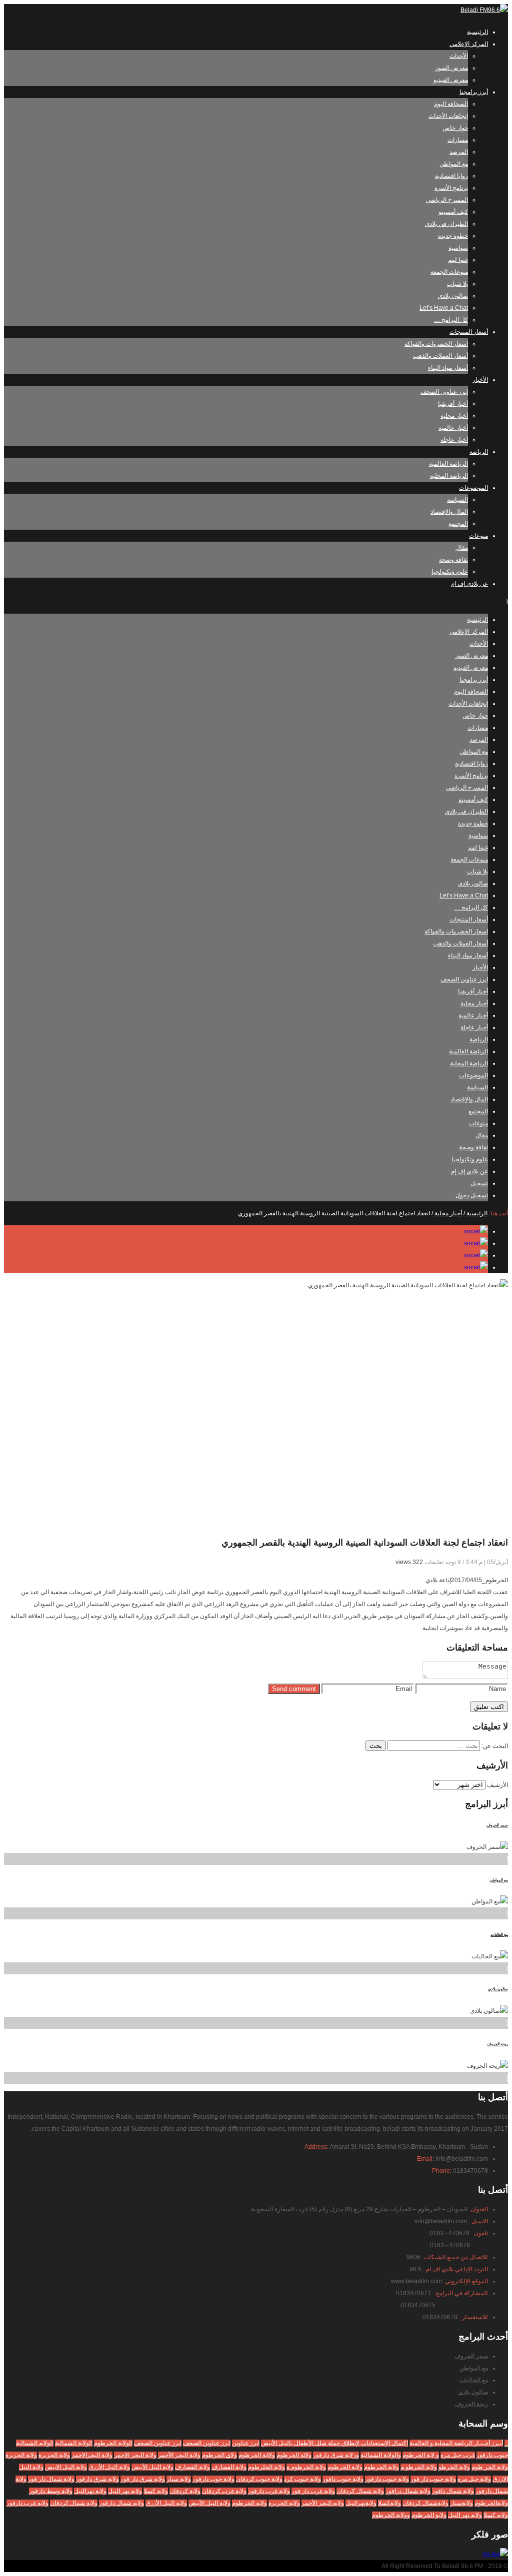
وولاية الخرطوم (391, 2515)
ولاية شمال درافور (408, 2491)
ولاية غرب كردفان (224, 2491)
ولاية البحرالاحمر (92, 2455)
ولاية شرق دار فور (143, 2479)
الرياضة (479, 452)
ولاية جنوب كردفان (259, 2479)
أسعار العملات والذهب (440, 356)
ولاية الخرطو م (419, 2467)
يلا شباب (457, 284)
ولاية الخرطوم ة (306, 2467)
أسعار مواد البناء (448, 368)
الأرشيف (497, 1785)
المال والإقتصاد (449, 512)
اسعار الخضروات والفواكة (436, 344)
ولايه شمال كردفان (74, 2503)
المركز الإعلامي (469, 44)
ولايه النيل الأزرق (166, 2503)
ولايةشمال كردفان (425, 2503)
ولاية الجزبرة (54, 2455)
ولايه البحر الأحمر (323, 2503)
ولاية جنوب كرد (302, 2479)
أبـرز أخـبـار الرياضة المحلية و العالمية (456, 2443)
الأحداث (459, 56)
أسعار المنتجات (469, 332)
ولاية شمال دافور (453, 2491)
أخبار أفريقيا (453, 404)
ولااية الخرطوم (257, 2455)
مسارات (458, 140)
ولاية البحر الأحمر (179, 2455)
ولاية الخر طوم (490, 2467)
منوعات (478, 536)
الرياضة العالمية (448, 464)
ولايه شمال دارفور (121, 2503)
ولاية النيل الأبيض (152, 2467)
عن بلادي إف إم (469, 584)
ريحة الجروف (497, 2044)
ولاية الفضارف (229, 2467)
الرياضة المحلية (449, 476)
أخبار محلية (454, 416)
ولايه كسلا (496, 2515)
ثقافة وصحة (453, 560)
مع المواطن (454, 164)
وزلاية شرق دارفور (336, 2455)
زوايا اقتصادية (451, 176)
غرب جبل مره (458, 2455)
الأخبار (480, 380)
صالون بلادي (453, 296)
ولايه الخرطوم (249, 2503)
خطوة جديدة (453, 236)
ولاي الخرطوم (219, 2455)
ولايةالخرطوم (491, 2503)
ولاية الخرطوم (381, 2467)
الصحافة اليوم (451, 104)
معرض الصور (451, 68)
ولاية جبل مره (474, 2479)
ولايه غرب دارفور (27, 2503)
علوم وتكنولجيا (450, 572)
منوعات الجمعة (449, 272)
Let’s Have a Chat (444, 308)
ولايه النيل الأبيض (209, 2503)
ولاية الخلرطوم (266, 2467)
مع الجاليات (499, 1935)
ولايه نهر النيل (465, 2515)
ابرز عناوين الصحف (444, 392)
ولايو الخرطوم (429, 2515)
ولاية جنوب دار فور (433, 2479)
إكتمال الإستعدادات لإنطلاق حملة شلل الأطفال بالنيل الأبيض (334, 2443)
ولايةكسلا (389, 2503)
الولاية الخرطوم (113, 2443)
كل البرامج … (451, 320)
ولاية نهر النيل (125, 2491)
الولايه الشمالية (35, 2443)
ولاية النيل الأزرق (109, 2467)
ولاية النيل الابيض (66, 2467)
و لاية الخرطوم (421, 2455)
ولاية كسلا (156, 2491)
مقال (462, 548)
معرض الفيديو (451, 80)
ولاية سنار (179, 2479)
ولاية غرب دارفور (269, 2491)
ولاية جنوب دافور (343, 2479)
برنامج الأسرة (451, 188)
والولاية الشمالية (381, 2455)
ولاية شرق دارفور (97, 2479)
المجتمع (458, 524)
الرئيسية (477, 32)
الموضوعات (473, 488)
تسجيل (479, 1183)
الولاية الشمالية (74, 2443)
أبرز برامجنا (474, 92)
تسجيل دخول (472, 1195)
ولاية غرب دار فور (313, 2491)
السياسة (457, 500)
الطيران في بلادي (446, 224)
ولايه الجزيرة (284, 2503)
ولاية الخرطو (454, 2467)
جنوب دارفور (492, 2455)
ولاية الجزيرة (21, 2455)
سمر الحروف (497, 1825)
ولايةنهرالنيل (361, 2503)
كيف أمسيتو (453, 212)
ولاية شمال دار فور (51, 2479)
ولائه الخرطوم (294, 2455)
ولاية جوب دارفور (213, 2479)
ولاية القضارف (192, 2467)
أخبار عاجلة (454, 440)
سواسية (458, 248)
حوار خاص (455, 128)
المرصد (459, 152)
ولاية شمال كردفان (360, 2491)
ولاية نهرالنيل (90, 2491)
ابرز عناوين (246, 2443)
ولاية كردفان (185, 2491)
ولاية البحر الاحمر (135, 2455)
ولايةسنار (461, 2503)
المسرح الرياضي (447, 200)
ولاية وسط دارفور (51, 2491)
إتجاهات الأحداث (448, 116)
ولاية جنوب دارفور (387, 2479)
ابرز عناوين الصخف (158, 2443)
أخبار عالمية (453, 428)
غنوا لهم (458, 260)
